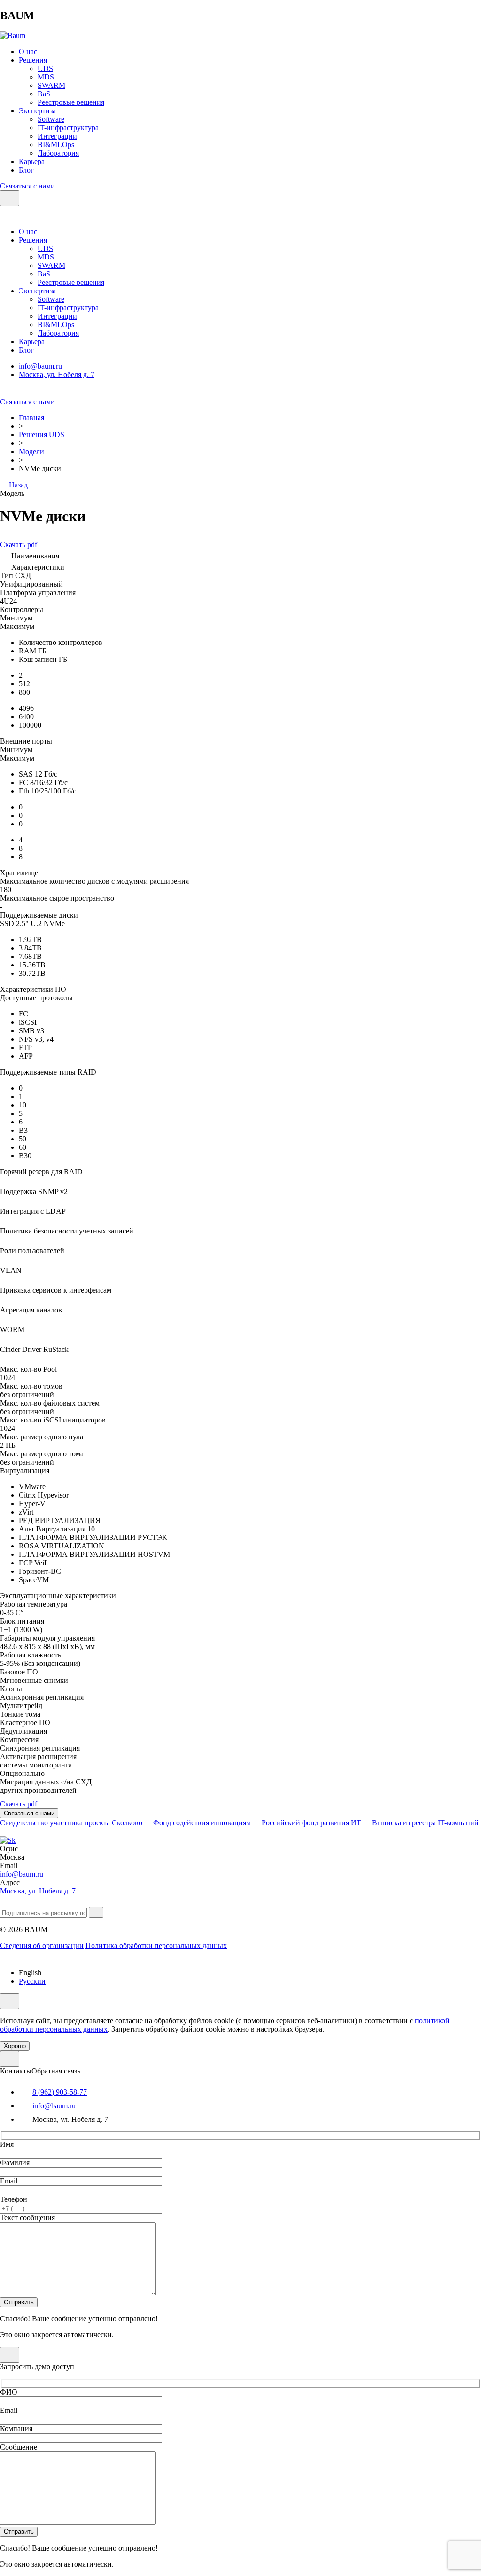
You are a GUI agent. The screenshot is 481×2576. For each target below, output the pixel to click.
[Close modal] (10, 2059)
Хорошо (15, 2046)
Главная (31, 418)
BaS (44, 94)
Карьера (32, 161)
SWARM (51, 85)
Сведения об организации (42, 1945)
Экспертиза (37, 111)
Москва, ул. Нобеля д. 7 (57, 374)
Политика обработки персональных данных (156, 1945)
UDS (45, 68)
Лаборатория (58, 153)
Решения (33, 60)
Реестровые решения (71, 102)
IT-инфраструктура (68, 128)
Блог (26, 170)
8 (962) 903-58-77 (60, 2092)
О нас (28, 51)
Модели (31, 452)
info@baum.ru (40, 366)
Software (51, 119)
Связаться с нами (27, 186)
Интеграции (57, 136)
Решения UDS (42, 435)
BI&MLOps (56, 145)
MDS (46, 77)
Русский (32, 1981)
